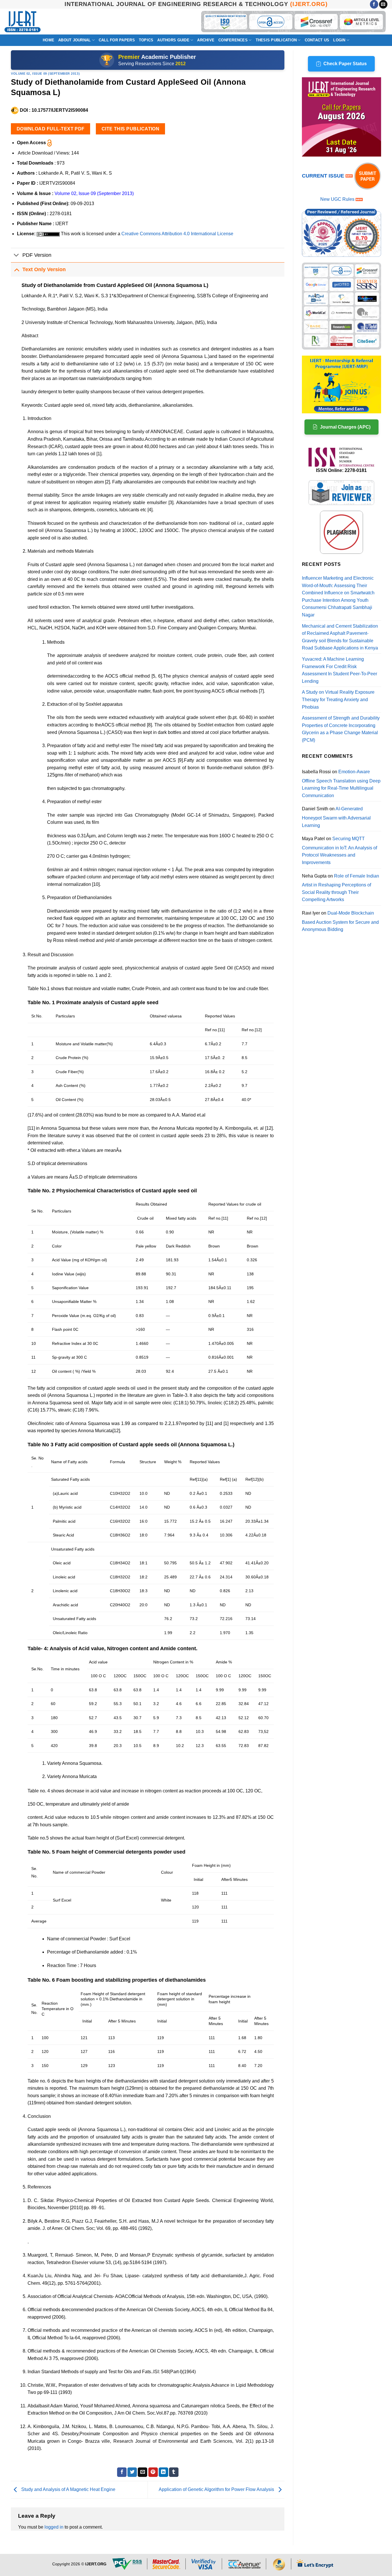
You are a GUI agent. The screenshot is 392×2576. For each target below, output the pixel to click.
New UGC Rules (337, 199)
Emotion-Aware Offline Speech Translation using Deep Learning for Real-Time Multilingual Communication (341, 784)
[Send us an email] (383, 4)
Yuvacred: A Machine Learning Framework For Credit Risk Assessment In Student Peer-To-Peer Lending (339, 670)
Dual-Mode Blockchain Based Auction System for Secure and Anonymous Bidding (340, 921)
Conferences (233, 40)
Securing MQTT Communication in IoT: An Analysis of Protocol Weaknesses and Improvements (339, 851)
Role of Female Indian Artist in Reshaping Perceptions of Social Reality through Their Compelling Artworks (340, 888)
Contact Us (317, 40)
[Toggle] (17, 256)
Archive (206, 40)
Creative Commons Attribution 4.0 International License (177, 234)
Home (48, 40)
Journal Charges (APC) (345, 427)
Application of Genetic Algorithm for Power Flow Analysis (217, 2489)
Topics (146, 40)
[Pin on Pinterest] (153, 2472)
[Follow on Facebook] (374, 4)
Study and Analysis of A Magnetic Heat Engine (68, 2489)
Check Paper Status (345, 64)
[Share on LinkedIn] (163, 2472)
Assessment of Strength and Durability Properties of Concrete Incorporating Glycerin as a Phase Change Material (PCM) (341, 729)
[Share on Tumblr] (174, 2472)
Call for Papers (117, 40)
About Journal (74, 40)
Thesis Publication (276, 40)
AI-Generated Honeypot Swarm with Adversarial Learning (336, 817)
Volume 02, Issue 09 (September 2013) (45, 74)
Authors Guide (173, 40)
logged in (54, 2527)
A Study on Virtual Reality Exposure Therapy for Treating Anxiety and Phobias (338, 699)
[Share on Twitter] (132, 2472)
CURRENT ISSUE (324, 176)
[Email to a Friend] (142, 2472)
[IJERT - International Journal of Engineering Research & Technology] (23, 22)
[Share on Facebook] (122, 2472)
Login (339, 40)
